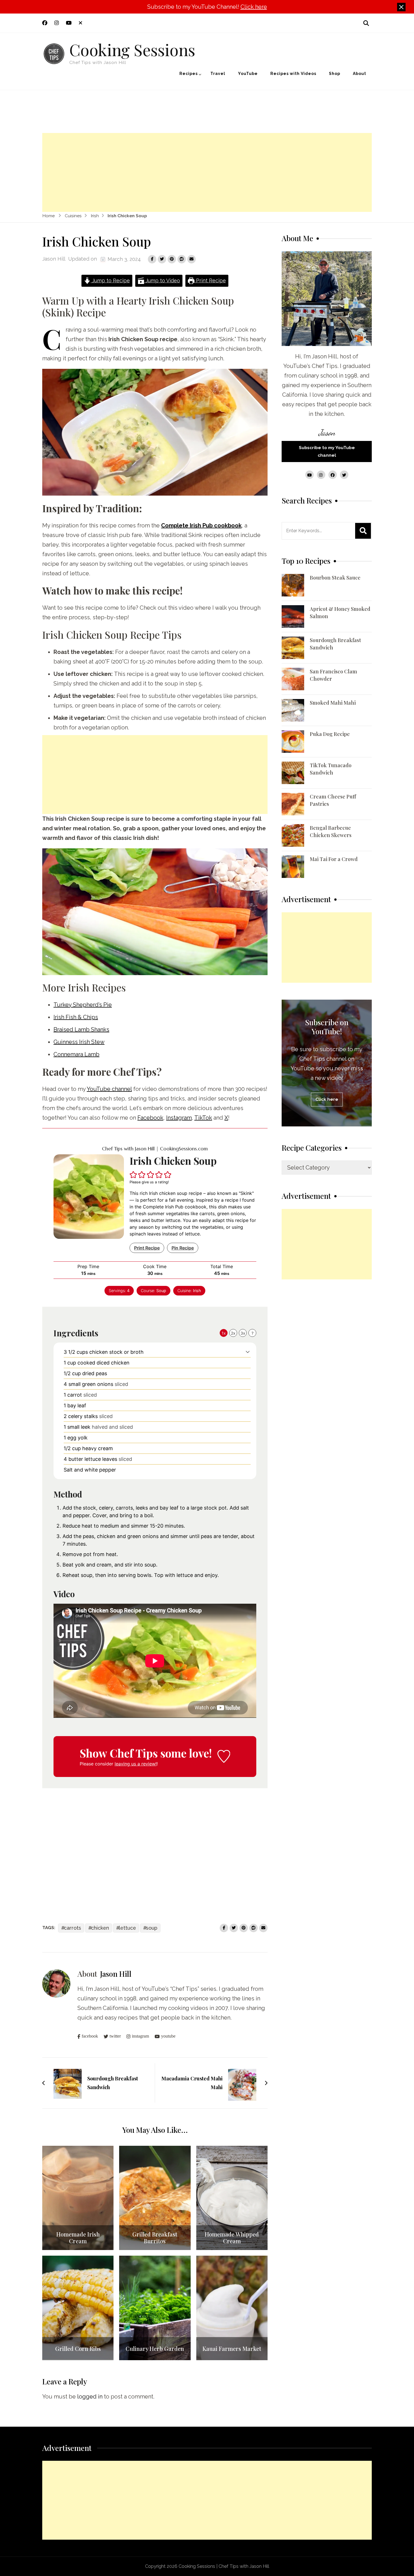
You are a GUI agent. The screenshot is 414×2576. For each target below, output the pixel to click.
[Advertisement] (207, 172)
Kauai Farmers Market (232, 2349)
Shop (335, 74)
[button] (133, 1175)
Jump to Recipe (110, 280)
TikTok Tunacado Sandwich (331, 769)
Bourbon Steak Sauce (335, 578)
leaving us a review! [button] (136, 1764)
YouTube (248, 74)
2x (233, 1333)
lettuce (127, 1928)
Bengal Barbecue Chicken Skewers (331, 831)
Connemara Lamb (76, 1054)
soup (152, 1928)
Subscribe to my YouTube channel (327, 451)
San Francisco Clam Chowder (333, 675)
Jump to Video (162, 280)
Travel (218, 74)
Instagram (179, 1118)
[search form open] (366, 23)
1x (224, 1333)
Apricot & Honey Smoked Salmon (340, 613)
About (360, 74)
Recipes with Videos (293, 74)
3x (243, 1333)
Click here (254, 7)
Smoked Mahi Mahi (333, 703)
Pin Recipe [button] (183, 1248)
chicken (100, 1928)
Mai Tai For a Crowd (334, 859)
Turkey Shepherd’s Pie (83, 1005)
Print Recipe (210, 280)
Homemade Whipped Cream (232, 2238)
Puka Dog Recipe (330, 734)
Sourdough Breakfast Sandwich (335, 644)
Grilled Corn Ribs (78, 2349)
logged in (90, 2397)
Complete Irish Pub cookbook (201, 525)
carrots (73, 1928)
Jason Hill (54, 259)
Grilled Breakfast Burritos (155, 2238)
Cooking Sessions (132, 49)
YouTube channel (109, 1089)
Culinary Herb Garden (155, 2349)
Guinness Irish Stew (79, 1042)
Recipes (189, 74)
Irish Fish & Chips (76, 1017)
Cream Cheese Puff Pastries (333, 800)
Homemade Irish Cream (78, 2238)
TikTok (203, 1118)
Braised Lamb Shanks (81, 1029)
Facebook (150, 1118)
